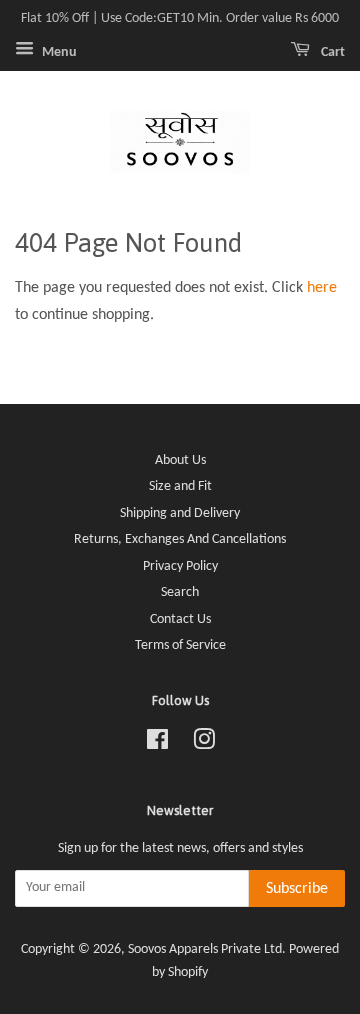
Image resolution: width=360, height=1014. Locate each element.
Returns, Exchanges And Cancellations (180, 539)
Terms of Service (180, 645)
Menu (58, 52)
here (322, 288)
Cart (331, 52)
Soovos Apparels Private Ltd (205, 949)
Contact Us (180, 619)
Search (180, 592)
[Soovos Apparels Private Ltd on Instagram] (204, 744)
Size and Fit (180, 486)
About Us (180, 460)
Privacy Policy (180, 566)
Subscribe (297, 889)
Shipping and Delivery (180, 513)
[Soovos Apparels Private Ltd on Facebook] (157, 744)
